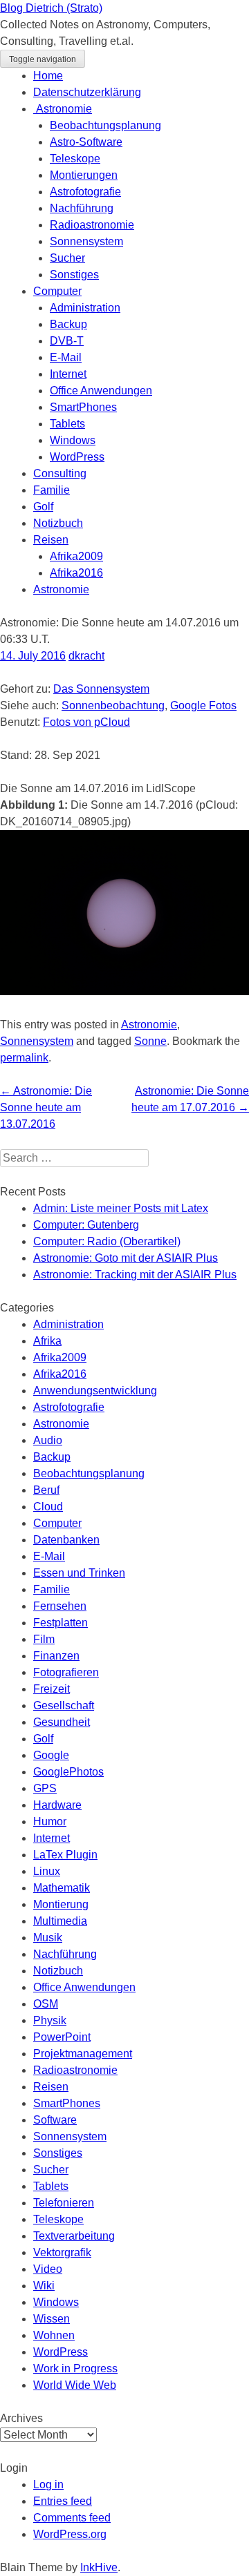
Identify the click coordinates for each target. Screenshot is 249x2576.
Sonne (150, 1041)
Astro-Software (86, 142)
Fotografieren (66, 1672)
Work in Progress (75, 2368)
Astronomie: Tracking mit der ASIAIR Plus (135, 1275)
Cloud (48, 1507)
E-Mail (66, 357)
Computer (57, 291)
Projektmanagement (83, 2054)
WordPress (77, 457)
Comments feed (72, 2518)
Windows (73, 440)
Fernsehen (60, 1606)
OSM (46, 2004)
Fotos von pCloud (86, 722)
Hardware (57, 1805)
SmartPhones (83, 407)
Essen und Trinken (79, 1573)
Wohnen (54, 2335)
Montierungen (84, 175)
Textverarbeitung (74, 2236)
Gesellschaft (64, 1705)
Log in (48, 2484)
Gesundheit (62, 1722)
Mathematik (62, 1888)
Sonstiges (74, 275)
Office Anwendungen (101, 391)
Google (51, 1755)
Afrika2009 (76, 556)
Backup (68, 324)
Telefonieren (64, 2203)
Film (44, 1639)
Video (48, 2269)
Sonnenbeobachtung (113, 705)
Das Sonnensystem (101, 689)
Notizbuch (58, 523)
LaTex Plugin (65, 1855)
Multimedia (60, 1921)
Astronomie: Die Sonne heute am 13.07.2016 (46, 1107)
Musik (48, 1938)
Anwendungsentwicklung (95, 1391)
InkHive (99, 2567)
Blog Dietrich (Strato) (51, 8)
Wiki (44, 2286)
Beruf (46, 1490)
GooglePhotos (68, 1772)
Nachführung (82, 208)
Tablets (67, 424)
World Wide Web (75, 2385)
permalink (24, 1058)
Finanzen (56, 1656)
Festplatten (61, 1623)
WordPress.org (70, 2534)
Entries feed (63, 2501)
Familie (52, 490)
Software (55, 2120)
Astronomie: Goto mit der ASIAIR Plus (126, 1258)
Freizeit (52, 1689)
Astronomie (63, 109)
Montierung (61, 1904)
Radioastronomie (92, 225)
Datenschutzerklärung (87, 92)
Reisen (51, 540)
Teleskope (75, 158)
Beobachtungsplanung (105, 125)
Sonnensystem (86, 241)
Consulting (60, 473)
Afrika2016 (76, 573)
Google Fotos (203, 705)
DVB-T (67, 341)
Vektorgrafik (62, 2252)
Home (48, 76)
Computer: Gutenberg (86, 1225)
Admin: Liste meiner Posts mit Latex (121, 1208)
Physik (50, 2020)
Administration (85, 308)
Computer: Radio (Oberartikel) (107, 1241)
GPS (45, 1788)
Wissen (52, 2319)
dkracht (86, 656)
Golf (43, 507)
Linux (47, 1871)
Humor (50, 1822)
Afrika (47, 1341)
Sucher (67, 258)
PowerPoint (62, 2037)
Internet (68, 374)
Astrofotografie (85, 192)
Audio (48, 1440)
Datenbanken (66, 1540)
